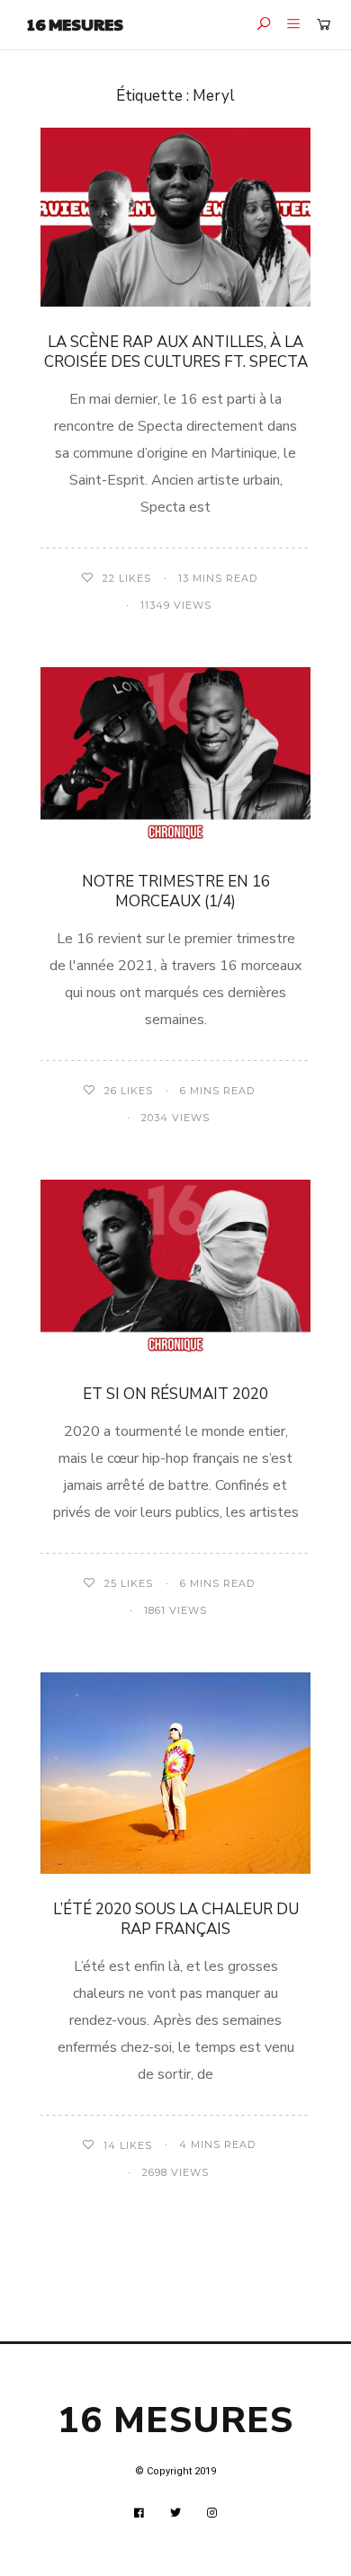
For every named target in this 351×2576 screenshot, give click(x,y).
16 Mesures (75, 24)
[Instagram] (212, 2513)
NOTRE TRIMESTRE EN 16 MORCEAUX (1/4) (176, 891)
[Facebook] (139, 2513)
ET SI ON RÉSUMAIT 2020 (175, 1394)
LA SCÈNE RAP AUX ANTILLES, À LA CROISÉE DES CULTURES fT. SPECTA (176, 352)
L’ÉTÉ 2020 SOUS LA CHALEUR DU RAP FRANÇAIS (176, 1919)
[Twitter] (176, 2513)
